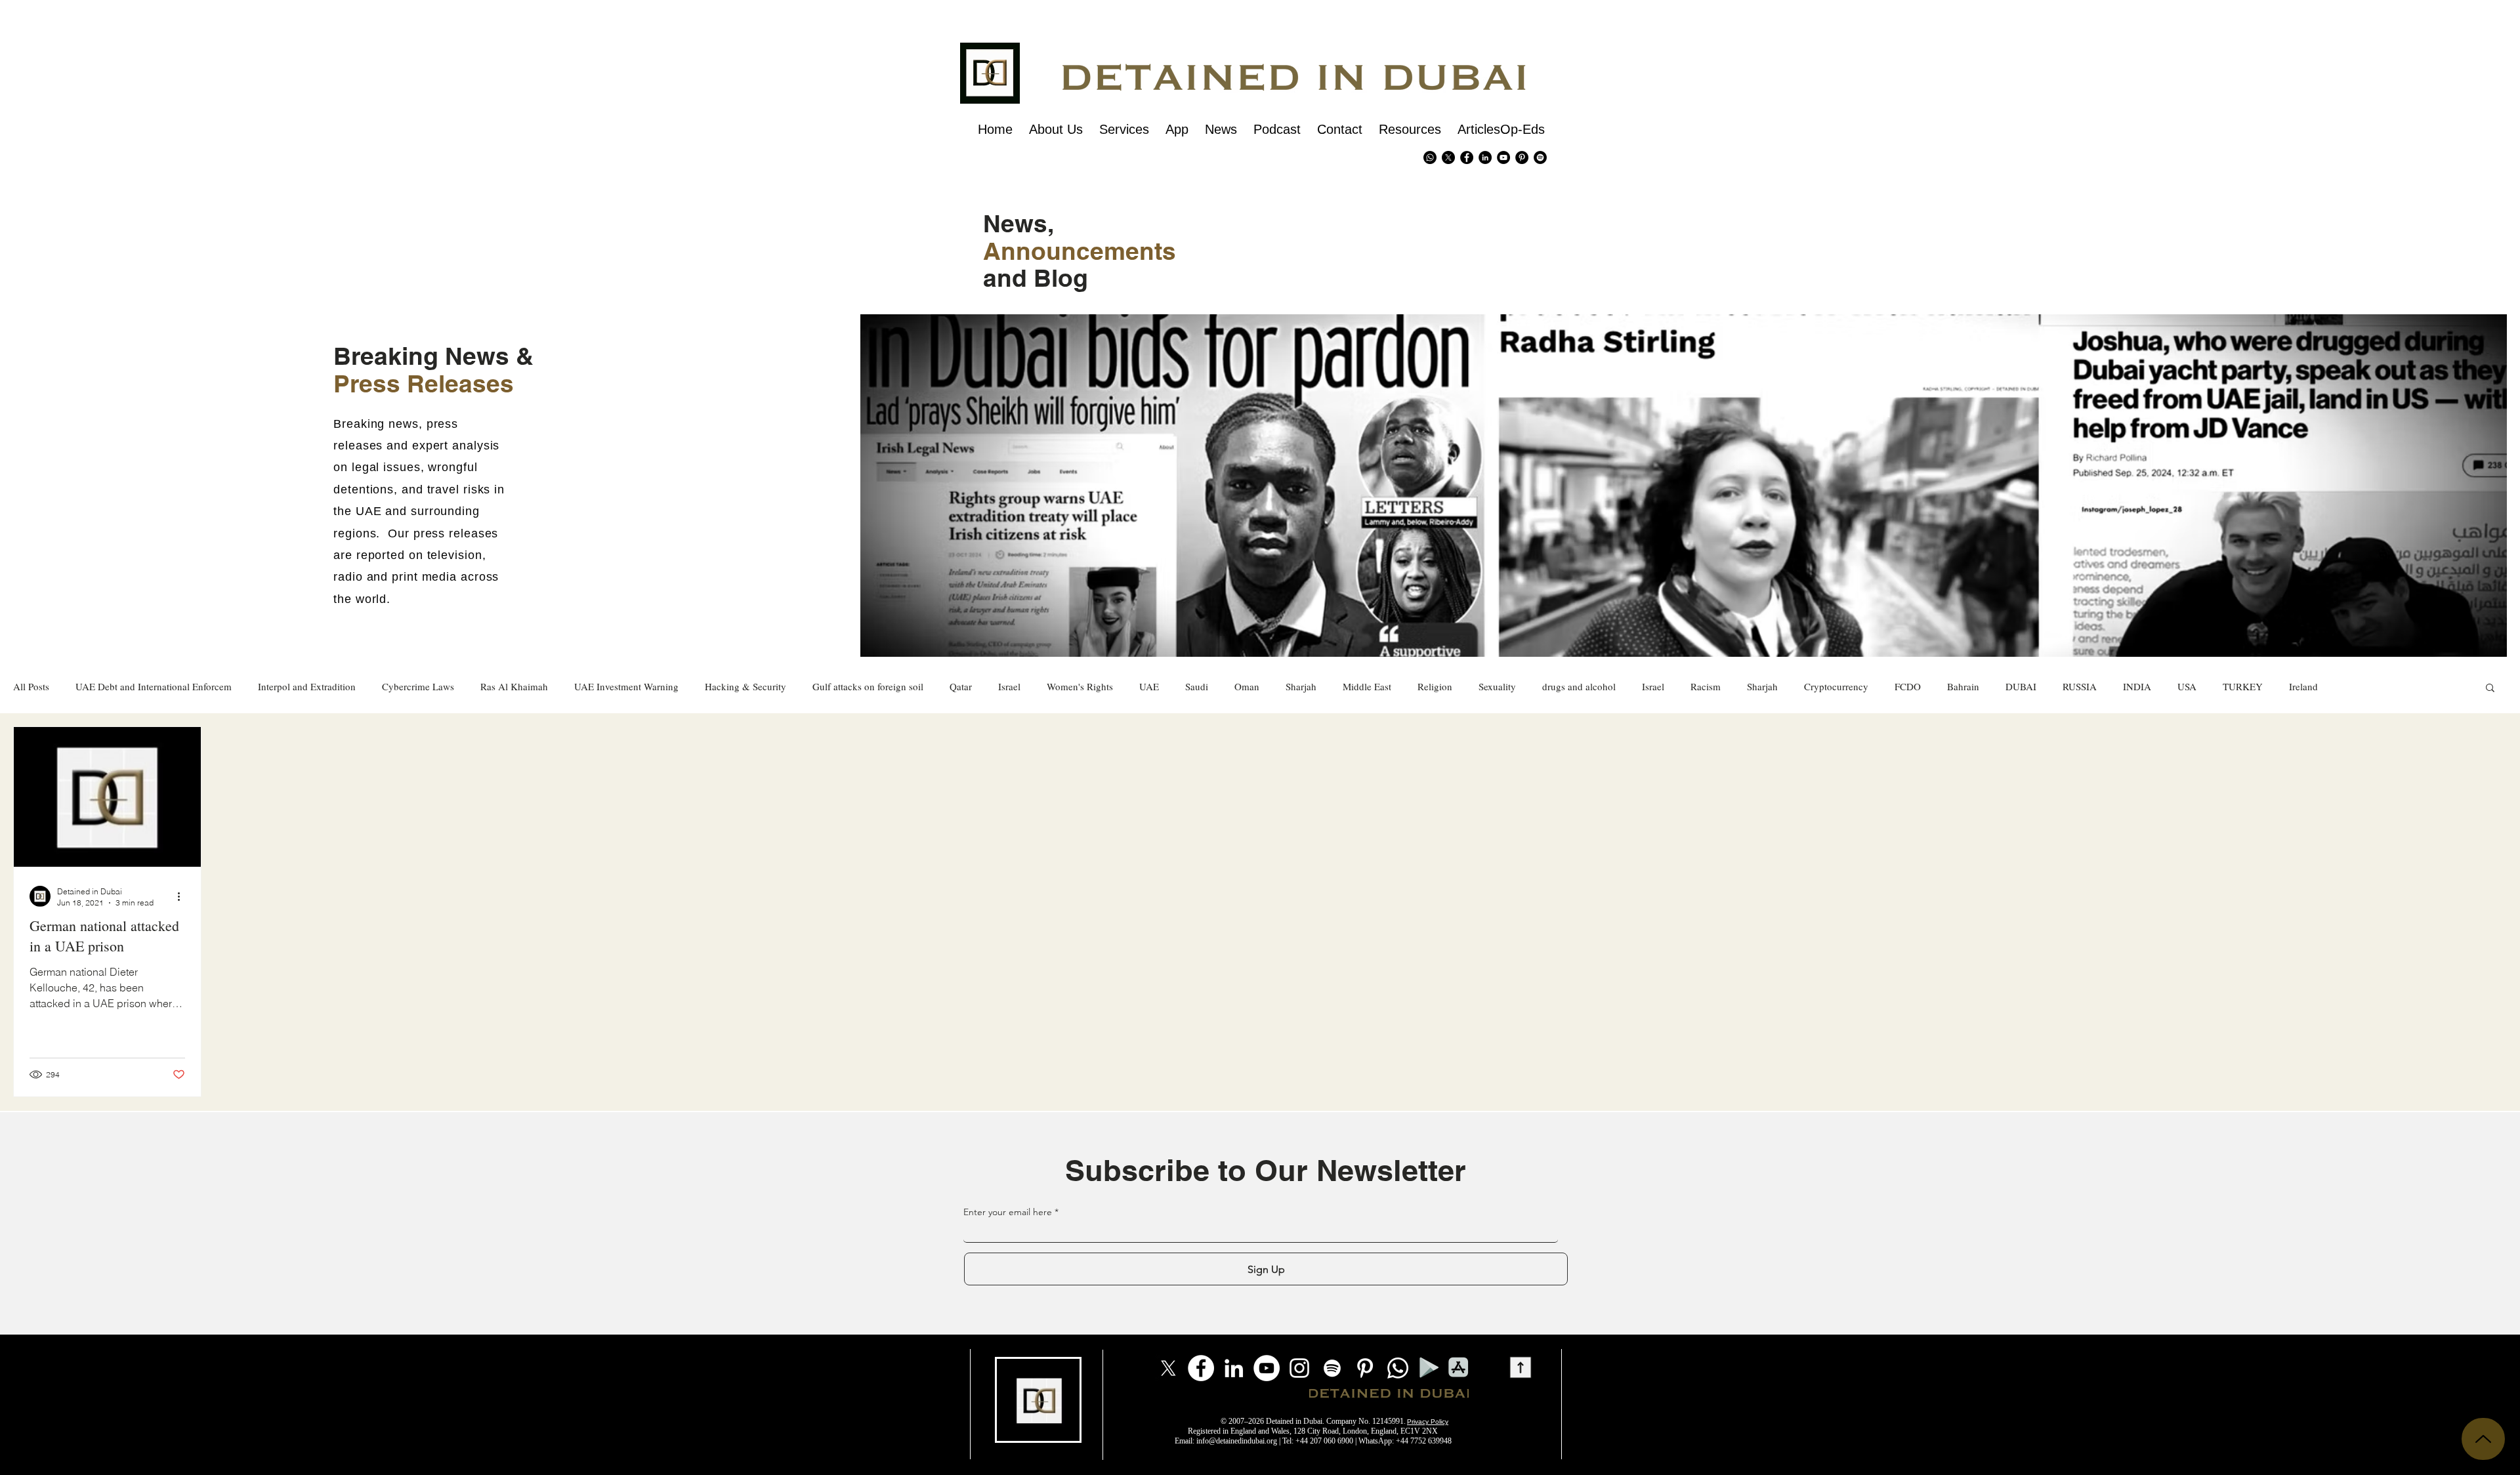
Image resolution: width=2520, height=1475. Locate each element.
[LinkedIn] (1234, 1368)
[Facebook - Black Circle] (1467, 157)
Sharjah (1301, 687)
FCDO (1908, 687)
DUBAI (2021, 687)
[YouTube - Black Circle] (1503, 157)
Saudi (1197, 687)
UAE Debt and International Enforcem (154, 687)
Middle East (1367, 687)
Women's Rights (1080, 687)
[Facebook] (1201, 1368)
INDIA (2137, 687)
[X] (1448, 157)
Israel (1009, 687)
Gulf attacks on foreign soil (868, 687)
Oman (1247, 687)
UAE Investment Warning (626, 687)
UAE (1149, 687)
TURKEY (2243, 687)
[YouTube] (1267, 1368)
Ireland (2303, 687)
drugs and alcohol (1579, 687)
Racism (1706, 687)
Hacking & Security (745, 687)
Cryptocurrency (1836, 687)
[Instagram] (1299, 1368)
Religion (1435, 687)
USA (2187, 687)
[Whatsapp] (1430, 157)
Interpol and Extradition (307, 687)
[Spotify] (1540, 157)
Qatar (961, 687)
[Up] (2483, 1439)
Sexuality (1497, 687)
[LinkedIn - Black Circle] (1485, 157)
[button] (2490, 689)
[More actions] (183, 896)
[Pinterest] (1522, 157)
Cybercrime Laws (418, 687)
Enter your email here (1008, 1212)
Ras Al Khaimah (514, 687)
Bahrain (1963, 687)
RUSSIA (2080, 687)
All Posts (31, 687)
